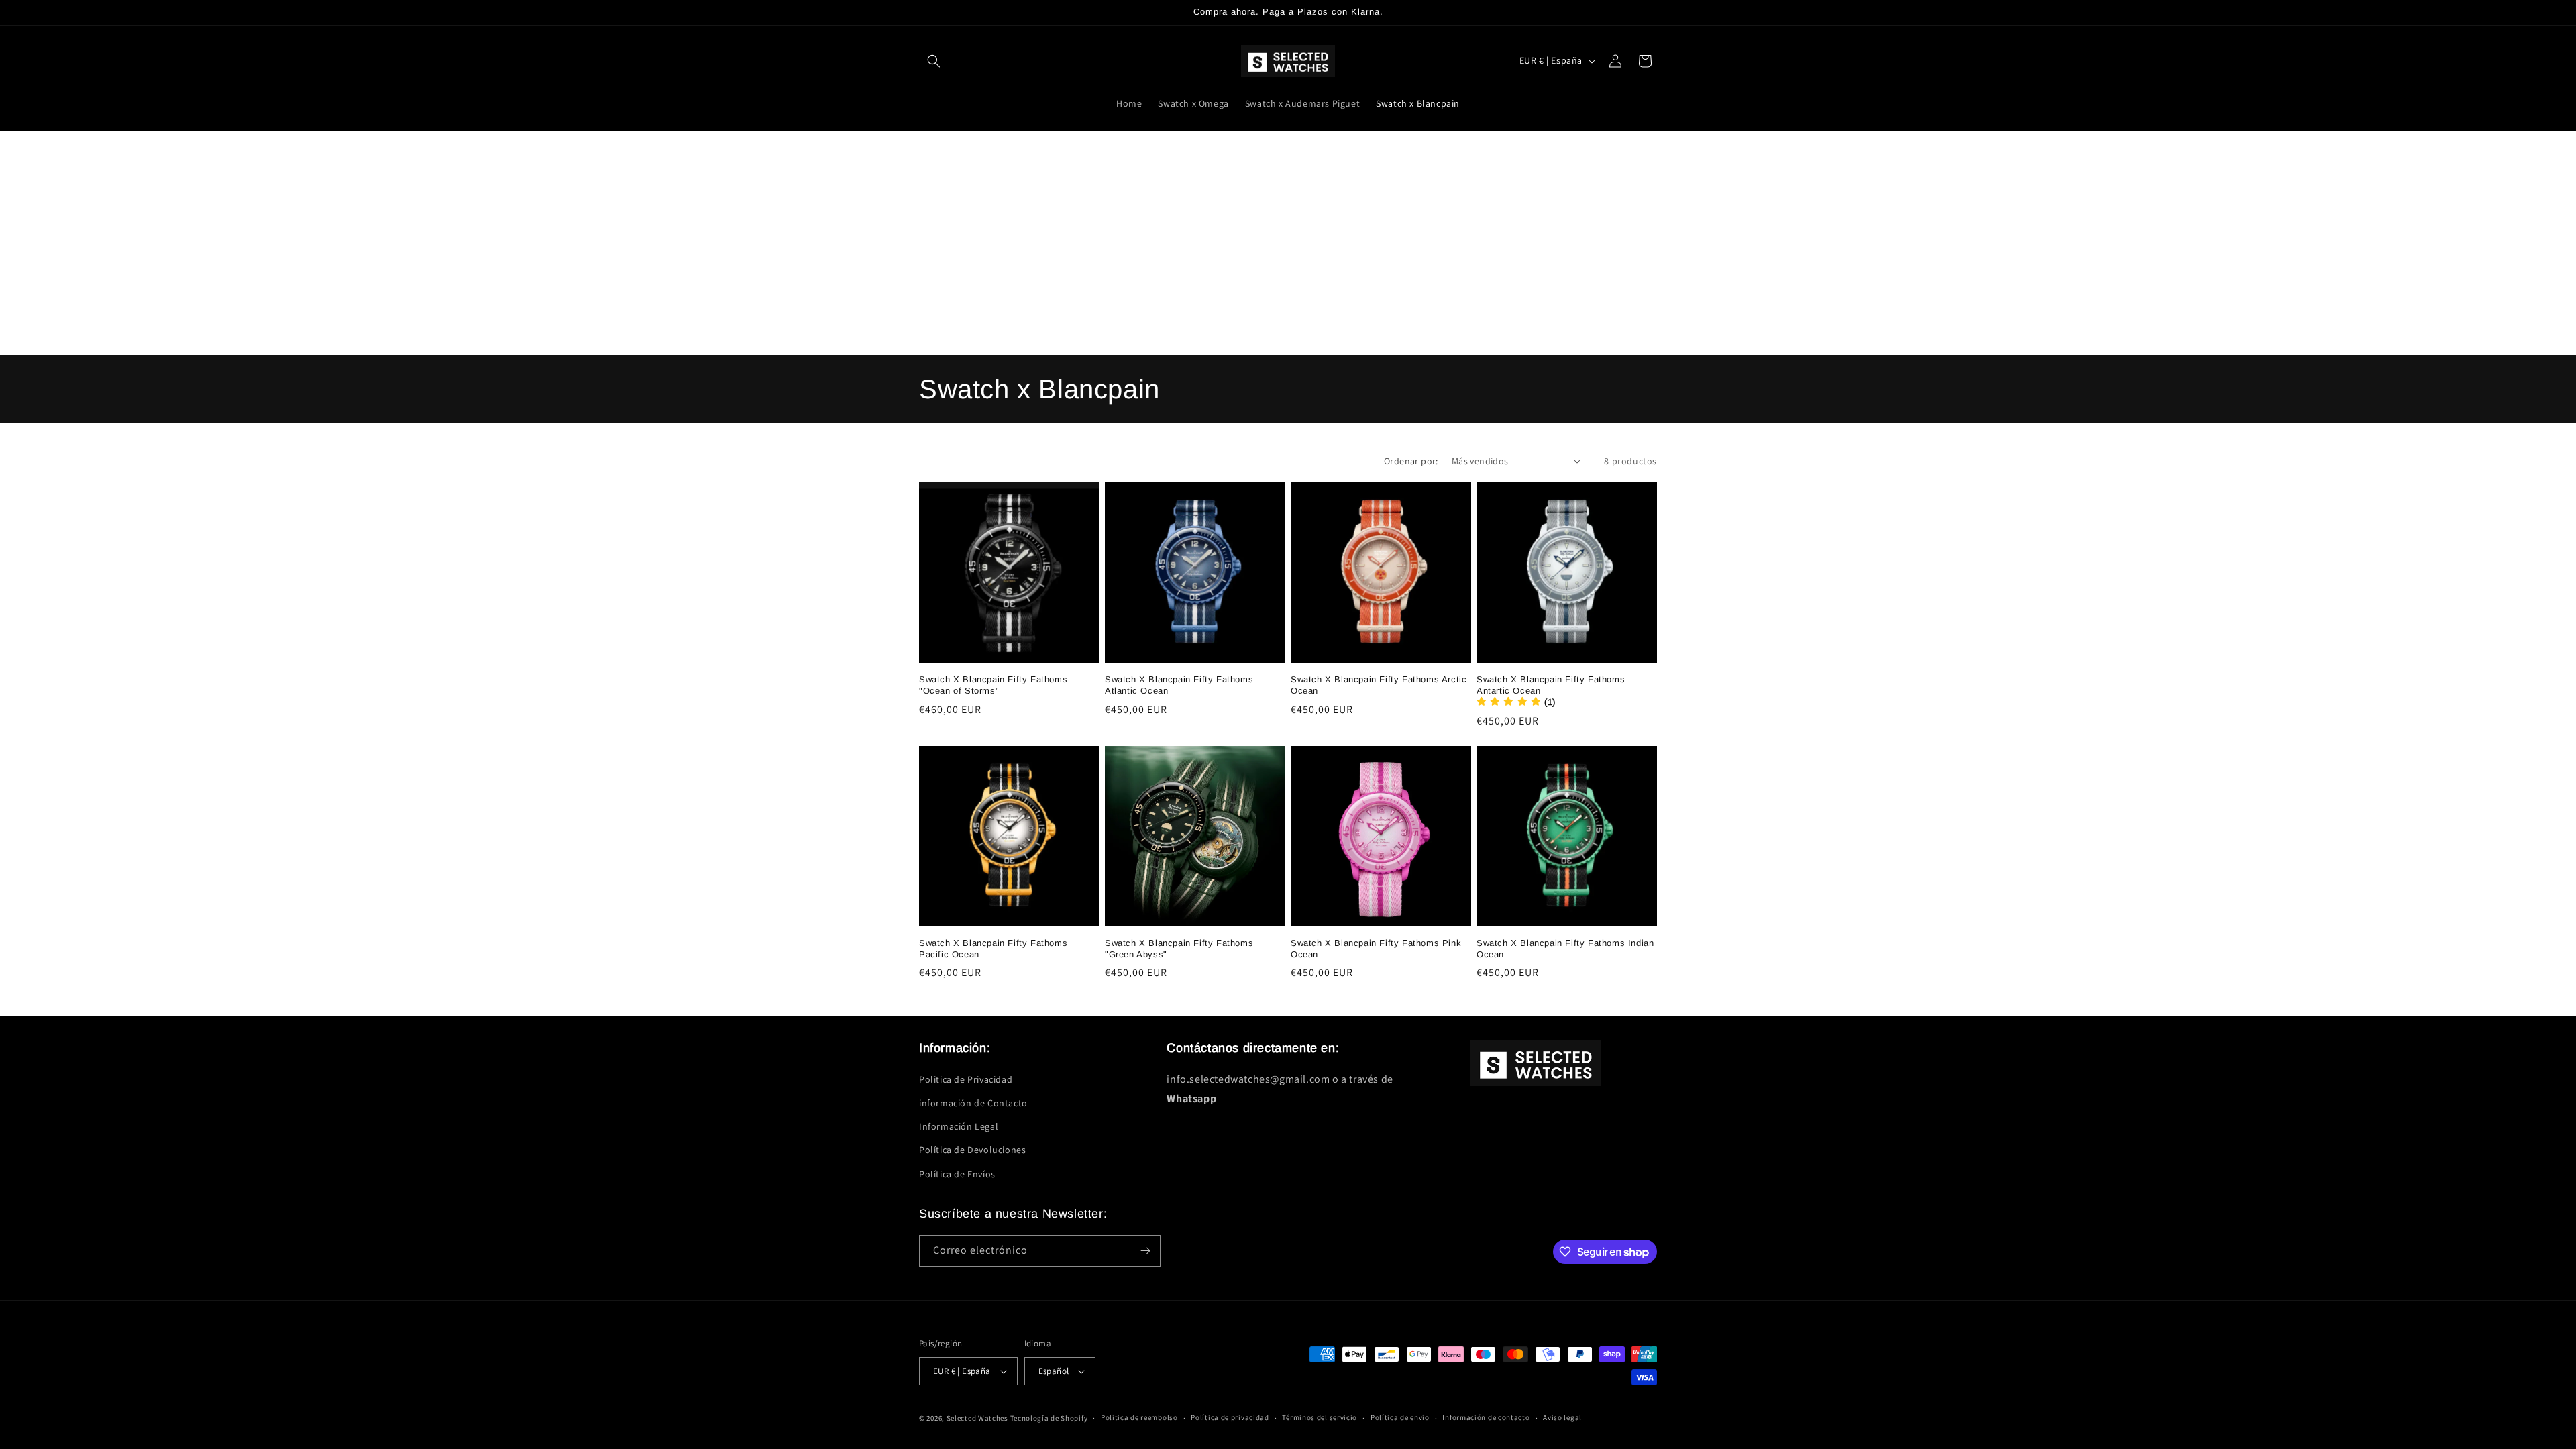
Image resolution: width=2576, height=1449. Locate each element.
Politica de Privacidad (966, 1079)
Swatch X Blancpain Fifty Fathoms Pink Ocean (1376, 949)
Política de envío (1400, 1417)
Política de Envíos (957, 1174)
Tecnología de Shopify (1049, 1418)
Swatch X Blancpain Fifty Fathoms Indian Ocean (1565, 949)
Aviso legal (1562, 1417)
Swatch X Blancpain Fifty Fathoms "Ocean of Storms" (993, 685)
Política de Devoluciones (972, 1150)
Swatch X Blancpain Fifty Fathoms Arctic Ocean (1379, 685)
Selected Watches (977, 1418)
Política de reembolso (1139, 1417)
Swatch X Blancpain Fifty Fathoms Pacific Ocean (993, 949)
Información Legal (959, 1126)
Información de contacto (1486, 1417)
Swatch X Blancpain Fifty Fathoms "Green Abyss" (1179, 949)
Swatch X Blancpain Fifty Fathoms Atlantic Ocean (1179, 685)
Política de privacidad (1230, 1417)
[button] (934, 61)
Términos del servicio (1320, 1417)
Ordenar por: (1411, 461)
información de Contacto (973, 1103)
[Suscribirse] (1145, 1251)
